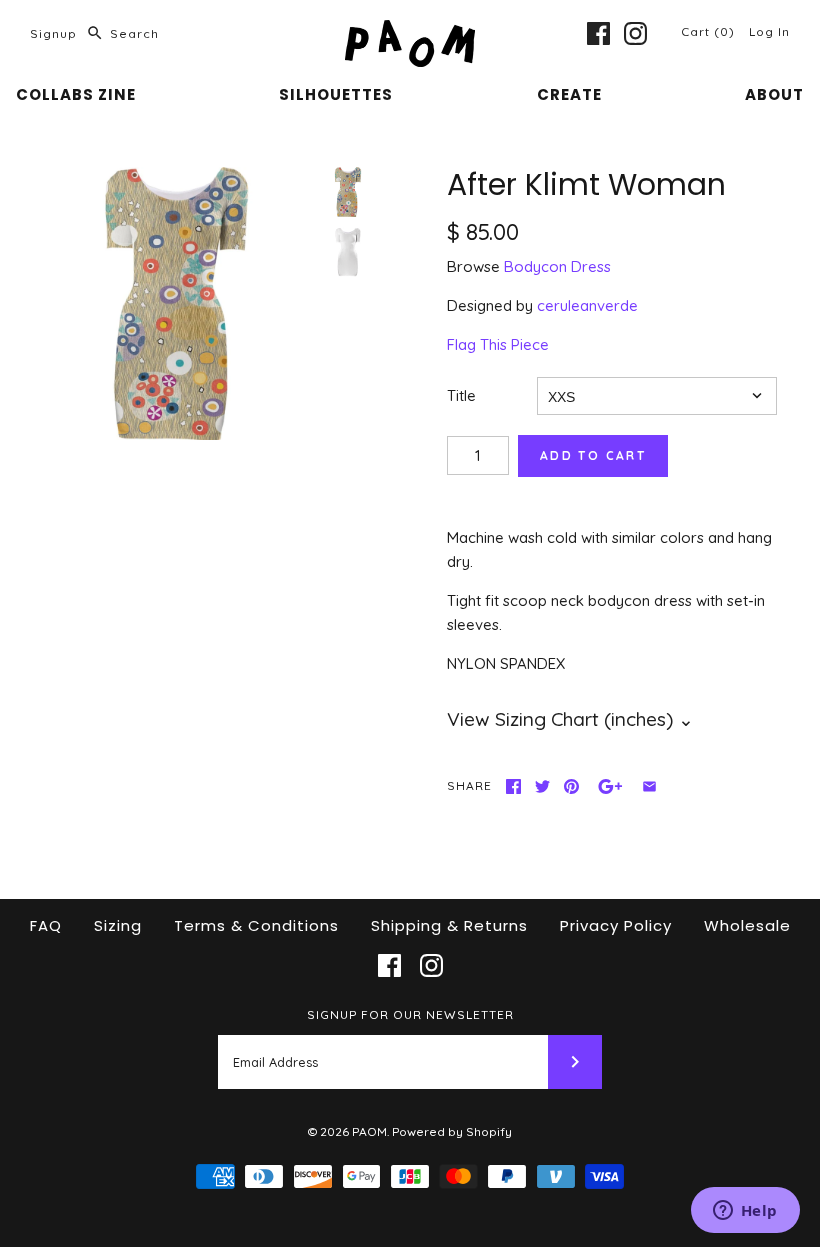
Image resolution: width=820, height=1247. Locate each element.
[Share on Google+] (610, 786)
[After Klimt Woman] (176, 303)
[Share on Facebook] (513, 786)
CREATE (569, 94)
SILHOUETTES (336, 94)
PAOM (369, 1131)
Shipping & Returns (449, 925)
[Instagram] (635, 33)
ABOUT (774, 94)
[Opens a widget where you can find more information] (745, 1212)
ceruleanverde (587, 305)
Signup (53, 33)
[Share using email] (649, 786)
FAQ (46, 925)
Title (461, 395)
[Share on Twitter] (542, 786)
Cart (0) (710, 31)
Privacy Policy (616, 925)
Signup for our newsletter (410, 1014)
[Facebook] (598, 33)
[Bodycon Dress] (348, 252)
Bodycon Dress (557, 266)
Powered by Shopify (452, 1131)
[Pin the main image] (571, 786)
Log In (769, 31)
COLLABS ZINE (76, 94)
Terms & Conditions (256, 925)
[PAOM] (410, 31)
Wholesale (747, 925)
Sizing (118, 925)
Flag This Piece (498, 344)
